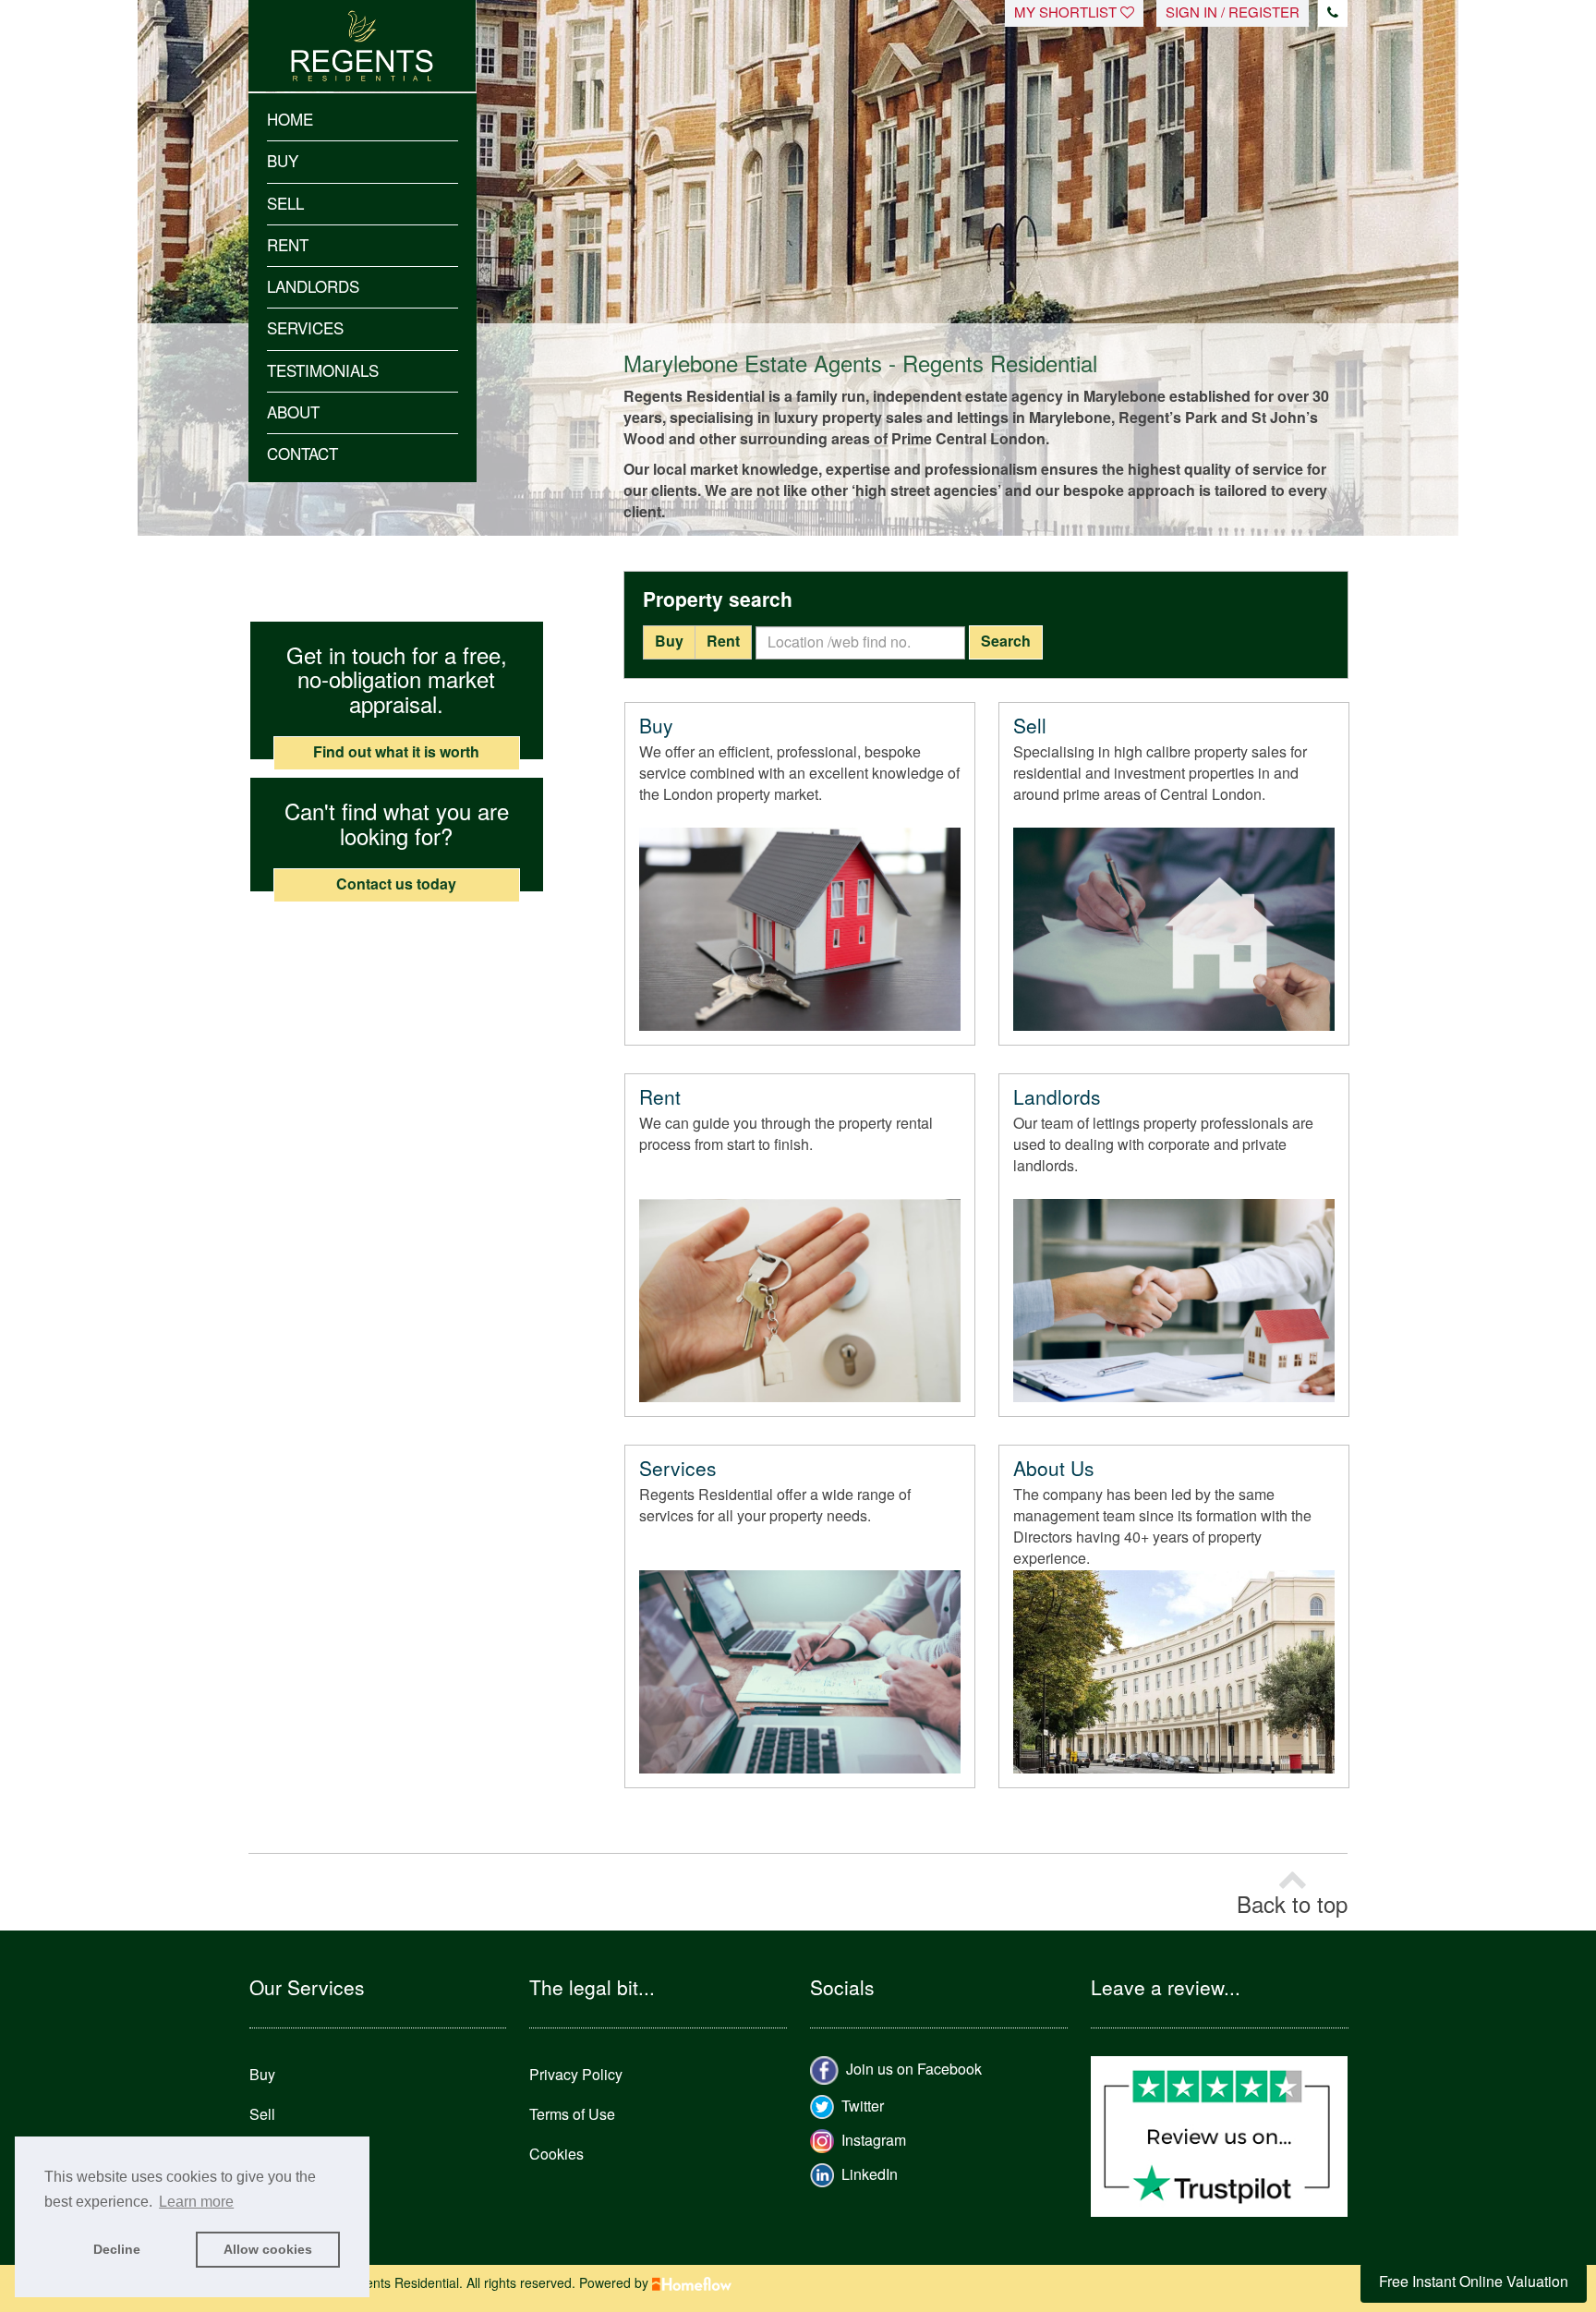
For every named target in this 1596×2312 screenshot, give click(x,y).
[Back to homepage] (363, 30)
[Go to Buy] (800, 929)
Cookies (556, 2155)
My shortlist (1067, 13)
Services (305, 329)
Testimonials (323, 371)
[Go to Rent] (800, 1301)
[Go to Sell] (1174, 929)
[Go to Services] (800, 1672)
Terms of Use (572, 2115)
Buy (283, 162)
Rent (288, 246)
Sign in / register (1233, 13)
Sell (285, 204)
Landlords (313, 287)
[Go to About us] (1174, 1672)
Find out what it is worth (396, 752)
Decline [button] (117, 2249)
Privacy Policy (576, 2075)
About (293, 413)
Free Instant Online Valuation (1474, 2282)
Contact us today (396, 884)
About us (1054, 1470)
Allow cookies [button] (268, 2249)
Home (290, 120)
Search (1006, 642)
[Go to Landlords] (1174, 1301)
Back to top (1292, 1906)
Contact (302, 454)
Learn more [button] (196, 2202)
